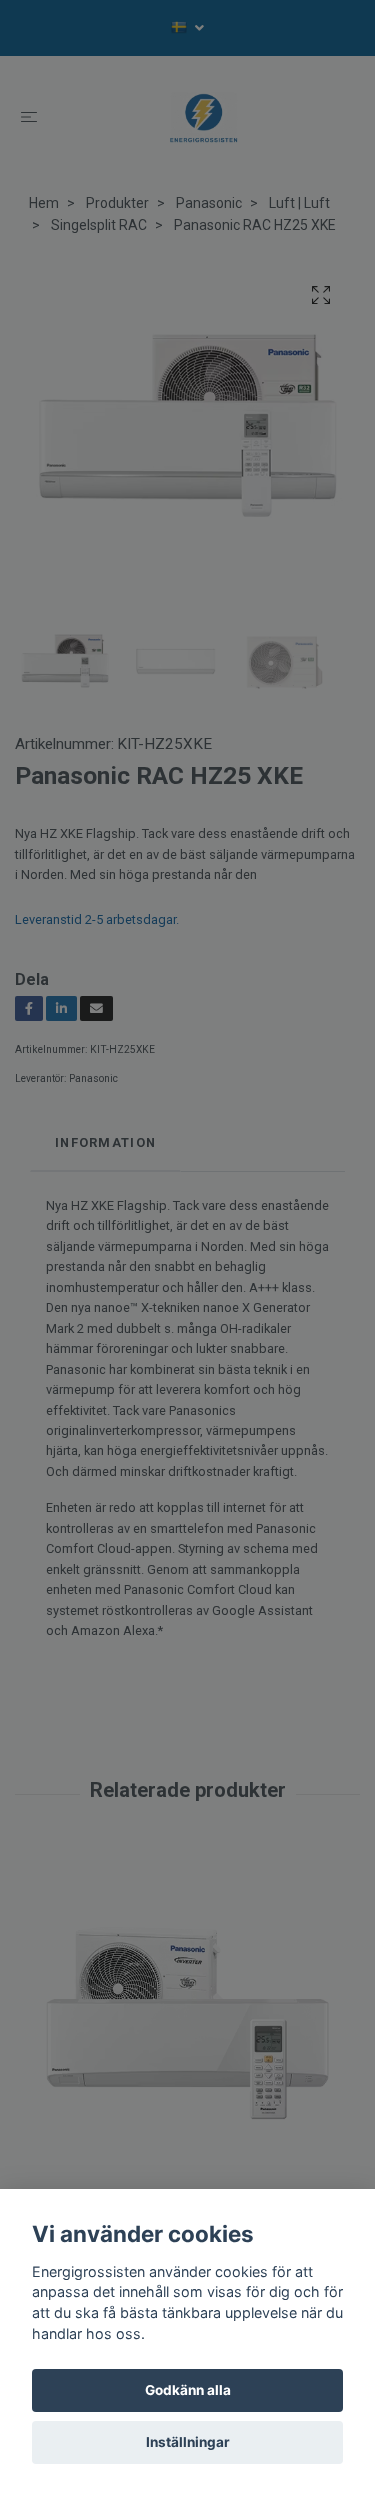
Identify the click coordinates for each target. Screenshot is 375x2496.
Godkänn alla (188, 2390)
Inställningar (188, 2442)
